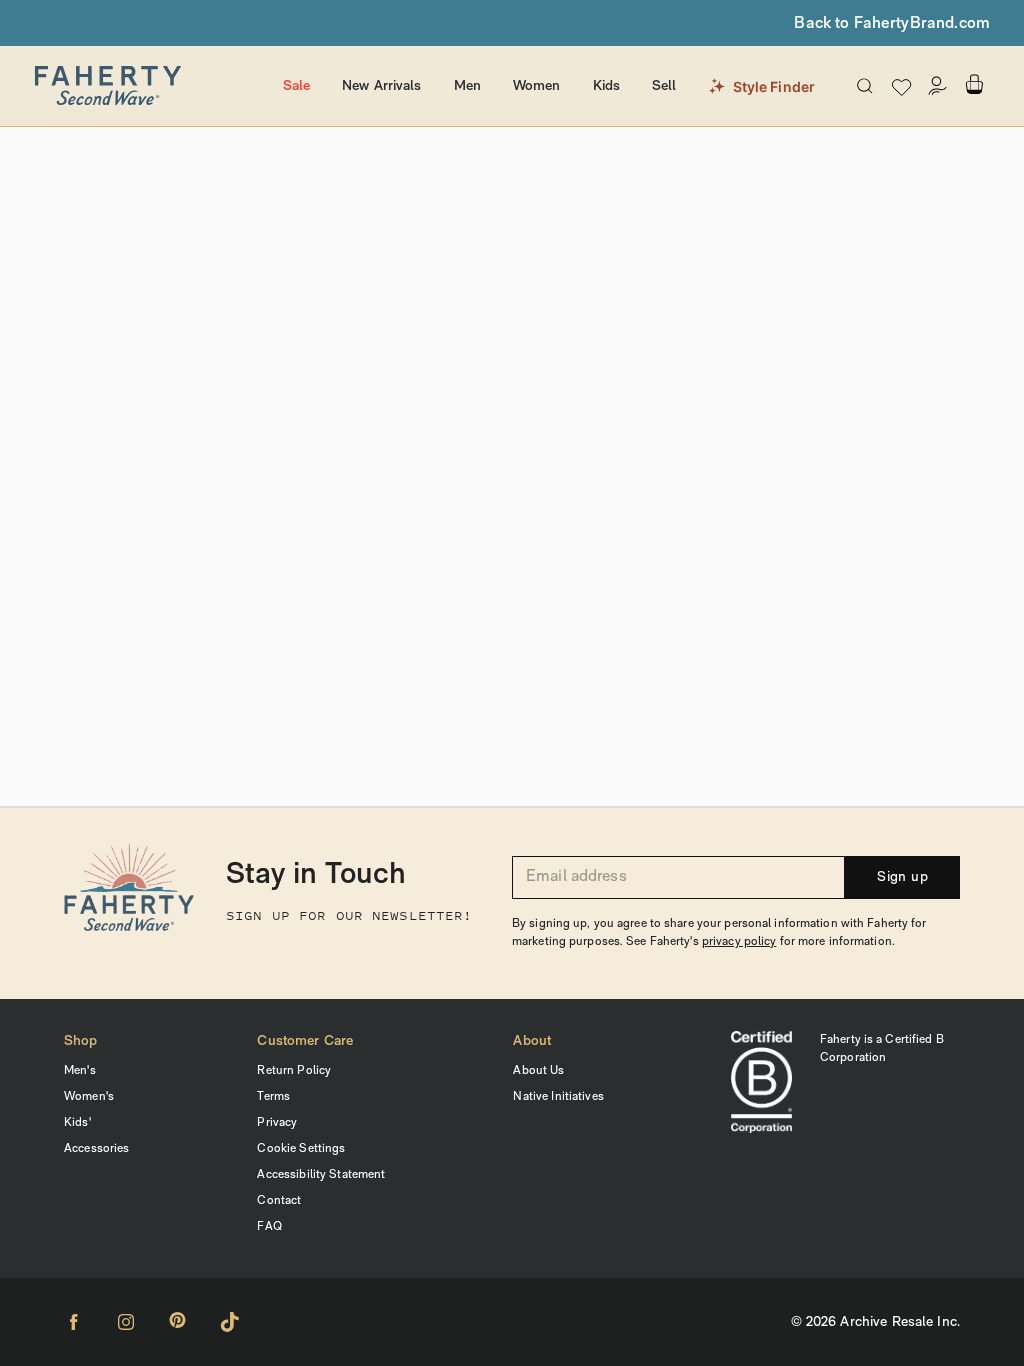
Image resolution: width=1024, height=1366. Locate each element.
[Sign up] (938, 86)
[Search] (865, 86)
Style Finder (774, 86)
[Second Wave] (149, 86)
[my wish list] (901, 86)
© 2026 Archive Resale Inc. (875, 1322)
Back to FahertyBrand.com (892, 24)
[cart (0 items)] (974, 84)
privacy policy (739, 942)
